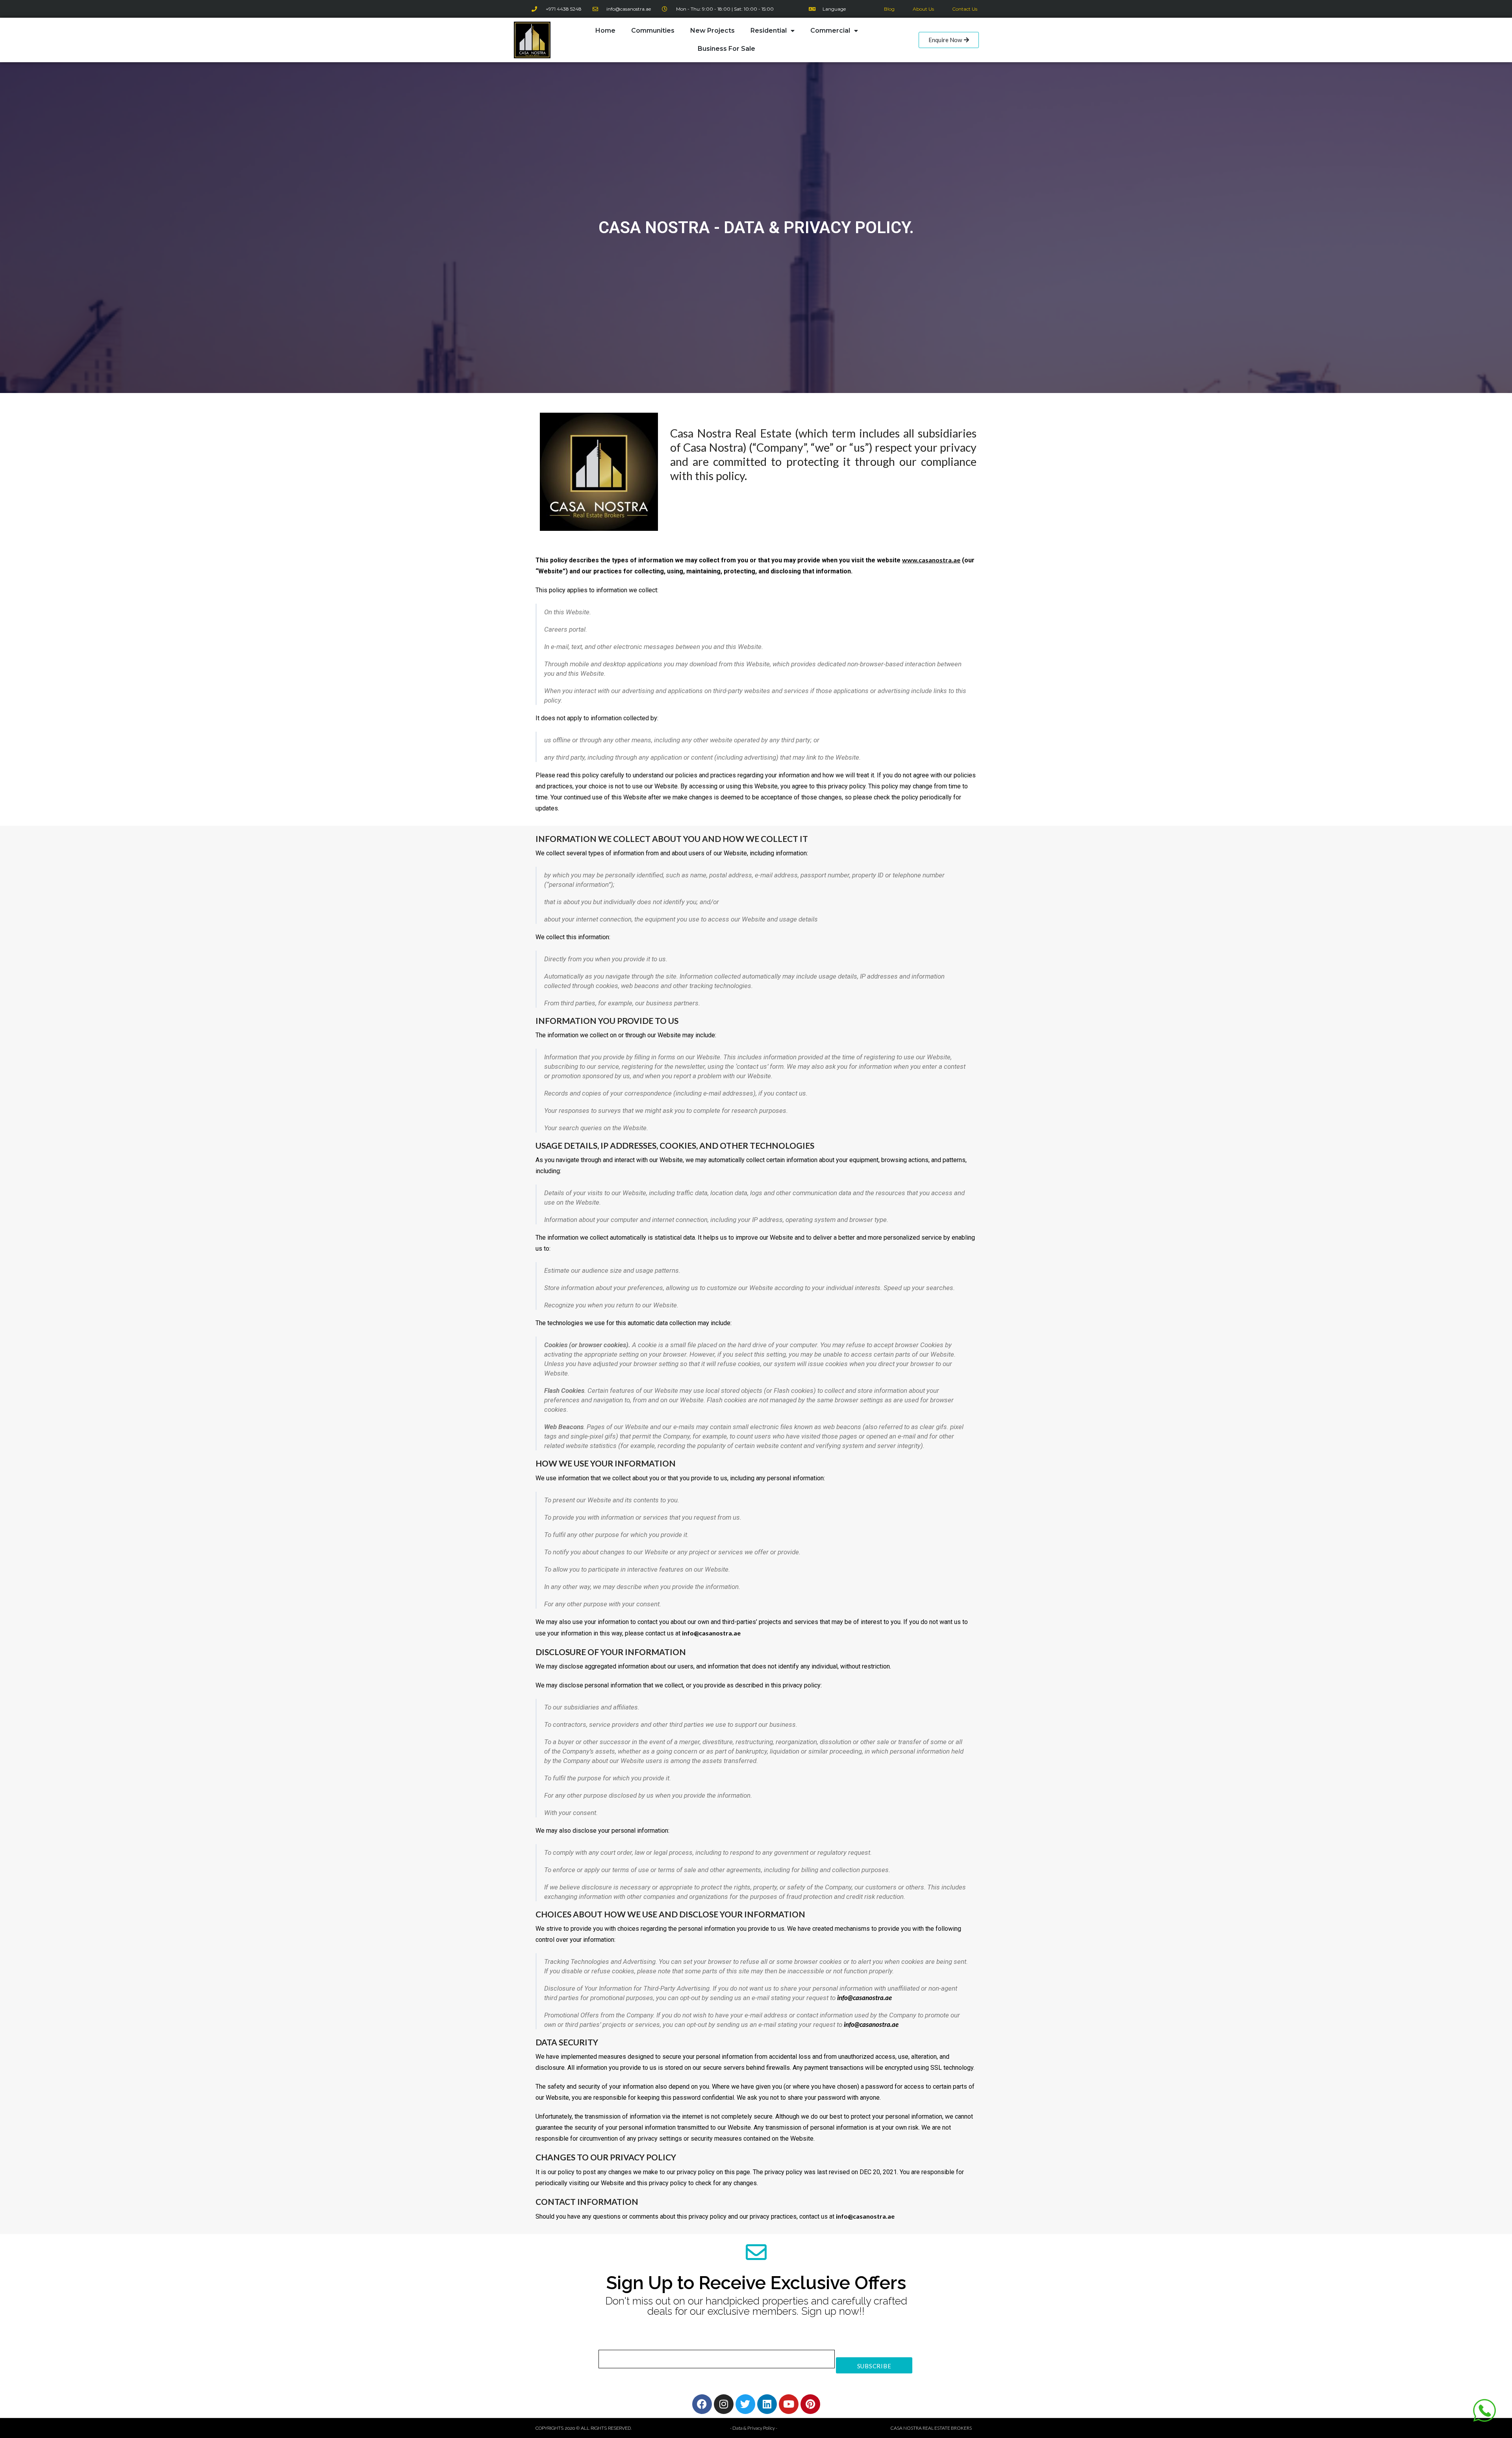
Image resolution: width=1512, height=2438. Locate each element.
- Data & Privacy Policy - (754, 2428)
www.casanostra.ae (931, 560)
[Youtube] (789, 2404)
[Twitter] (745, 2404)
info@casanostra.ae (864, 1998)
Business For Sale (726, 49)
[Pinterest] (810, 2404)
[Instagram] (724, 2404)
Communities (653, 31)
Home (605, 31)
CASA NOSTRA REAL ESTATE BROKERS (931, 2428)
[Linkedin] (767, 2404)
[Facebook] (702, 2404)
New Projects (712, 31)
